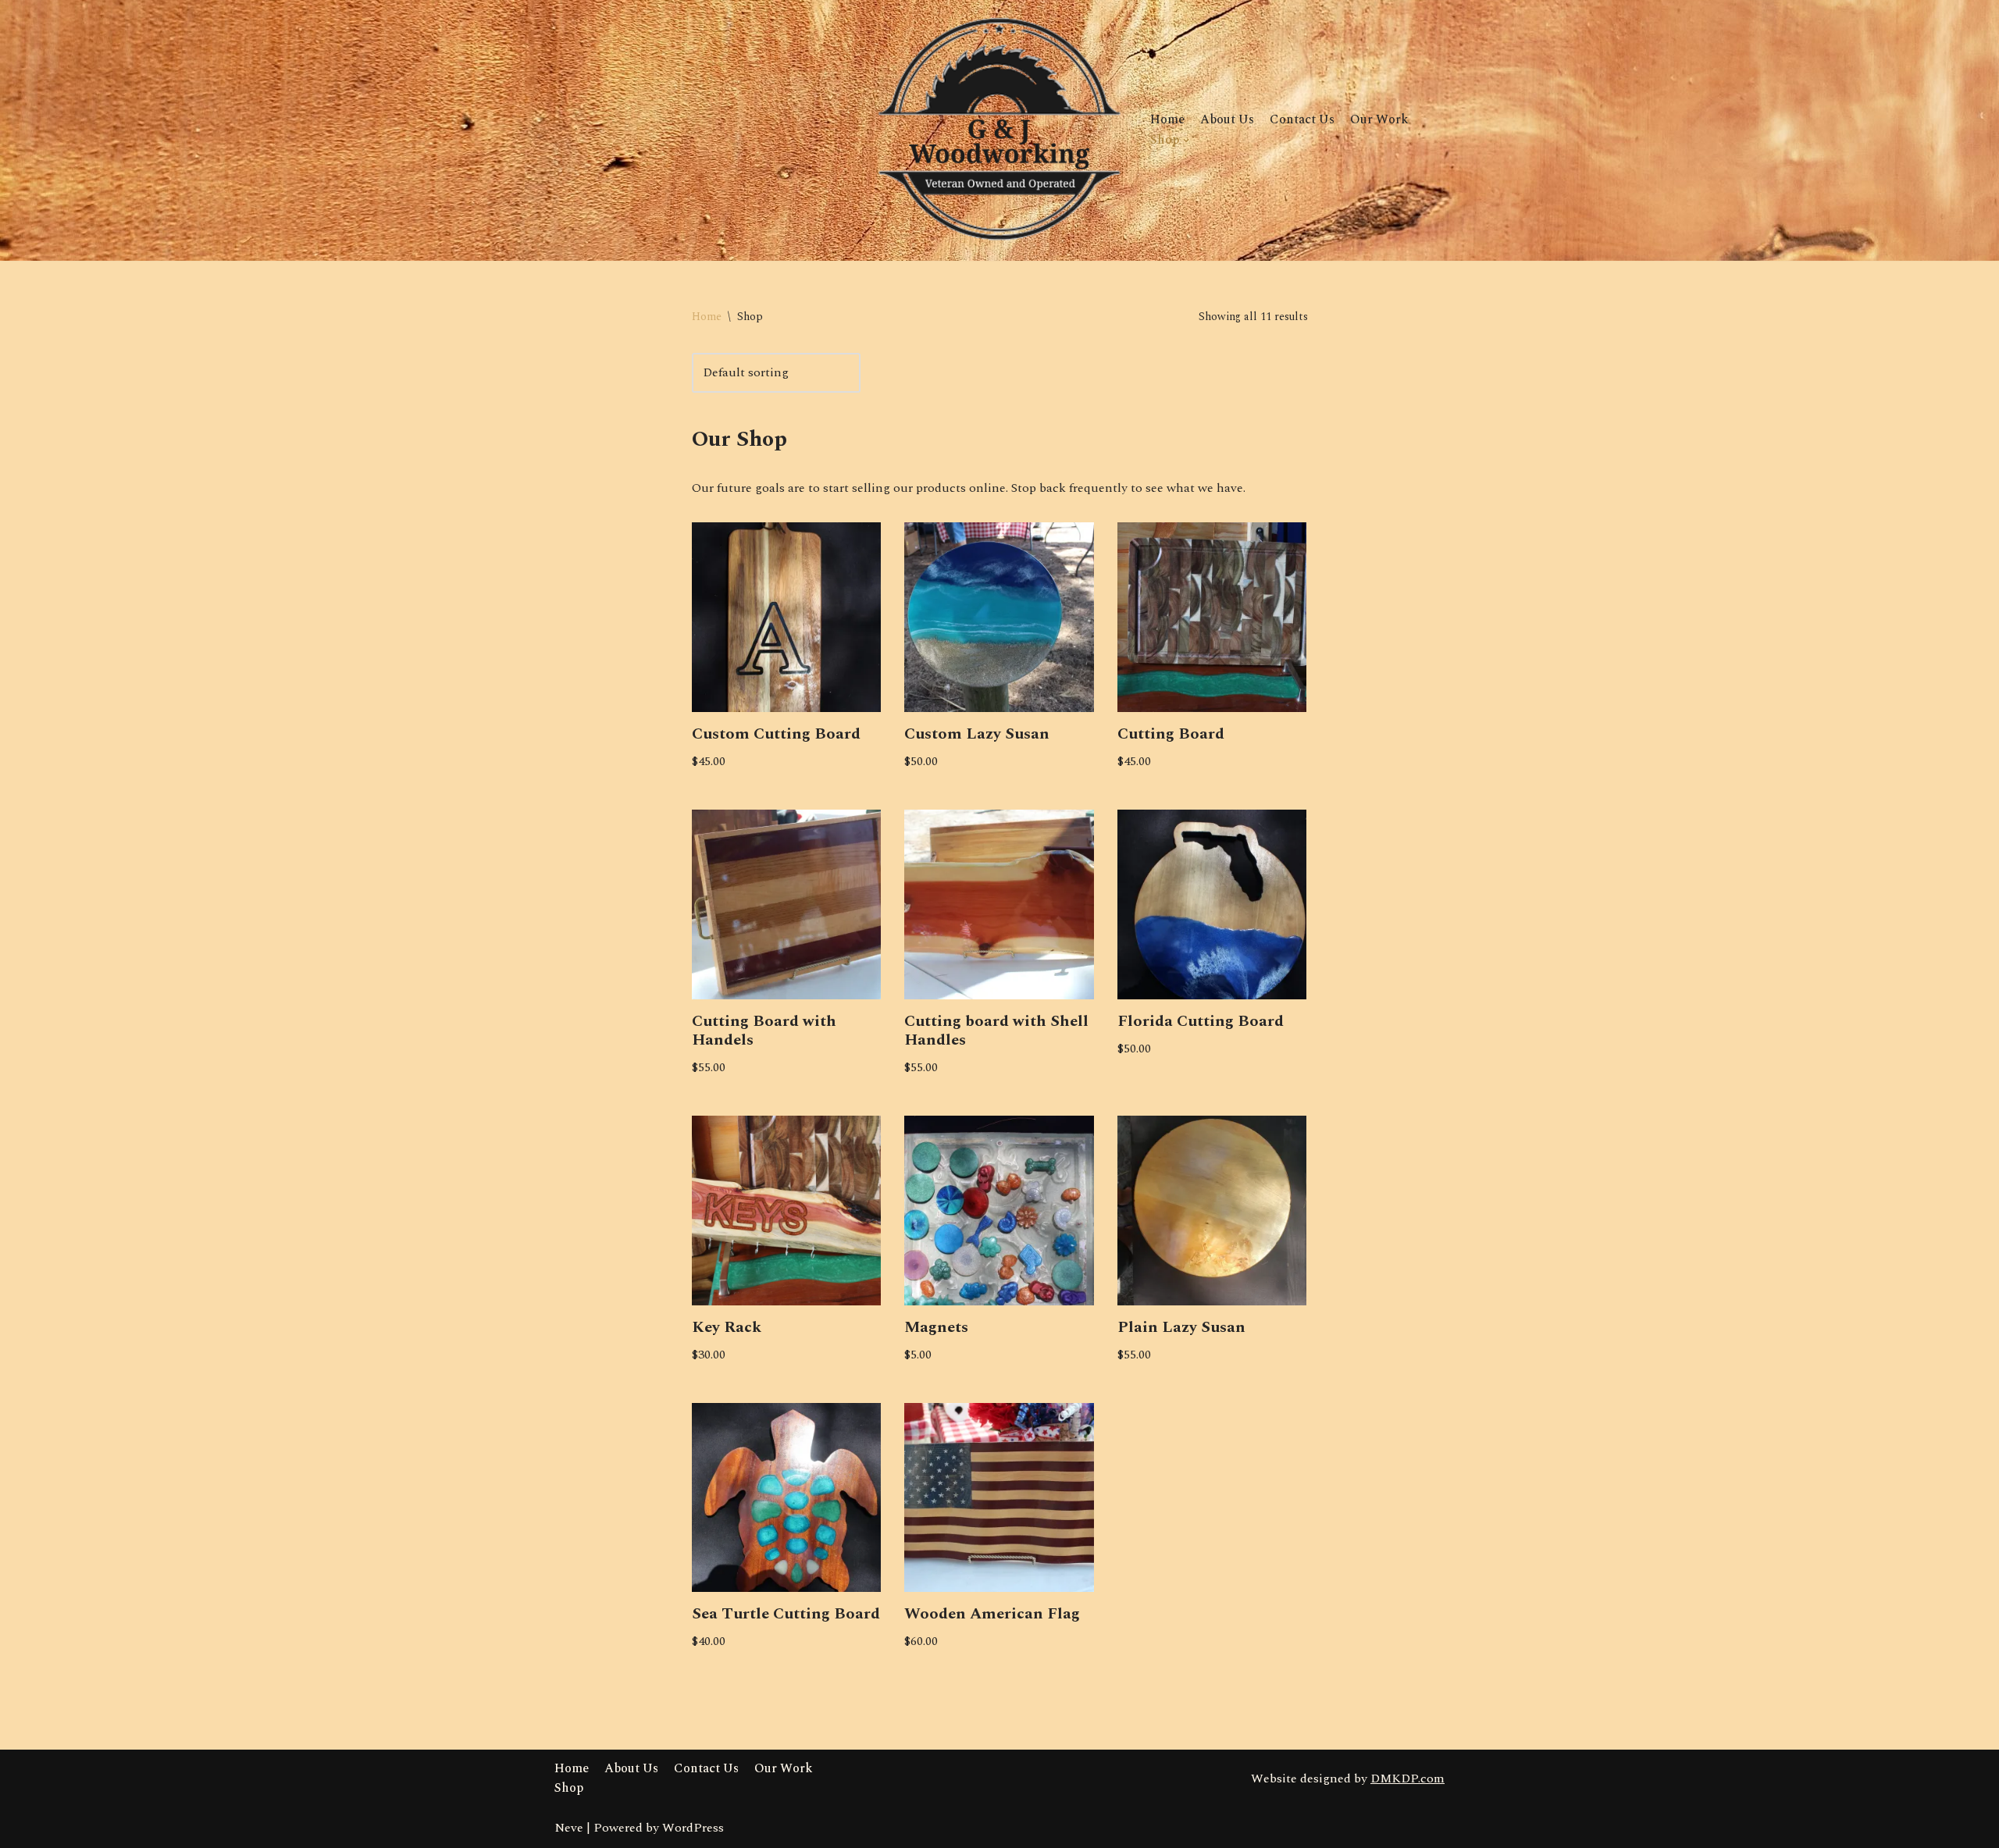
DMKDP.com (1407, 1779)
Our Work (1379, 119)
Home (1167, 119)
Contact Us (1302, 119)
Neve (569, 1828)
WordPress (693, 1828)
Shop (569, 1788)
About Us (1227, 119)
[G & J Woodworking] (1000, 130)
